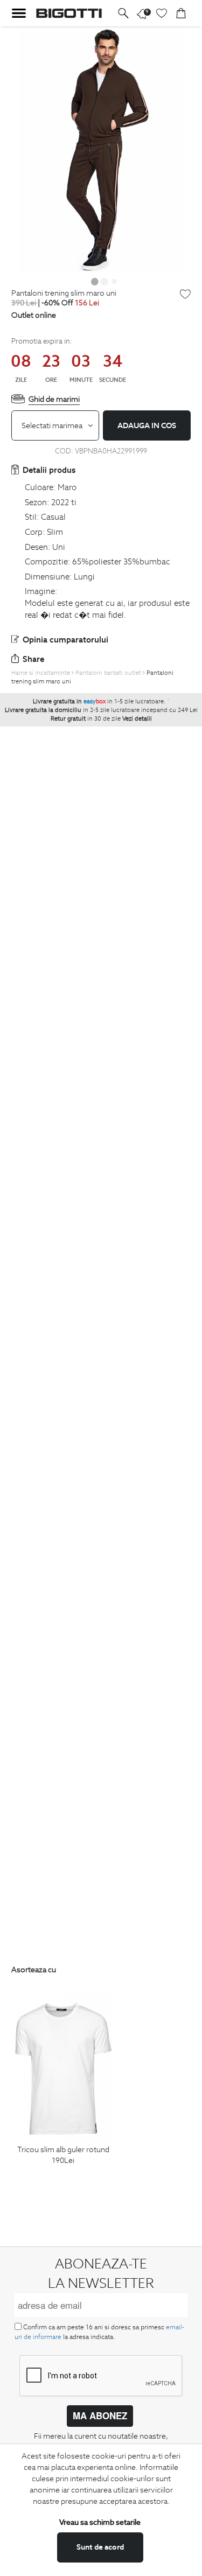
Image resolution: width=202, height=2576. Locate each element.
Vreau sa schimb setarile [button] (100, 2522)
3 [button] (114, 281)
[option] (101, 150)
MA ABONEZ (100, 2416)
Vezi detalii (137, 718)
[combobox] (55, 425)
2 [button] (105, 281)
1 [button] (95, 281)
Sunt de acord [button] (100, 2547)
